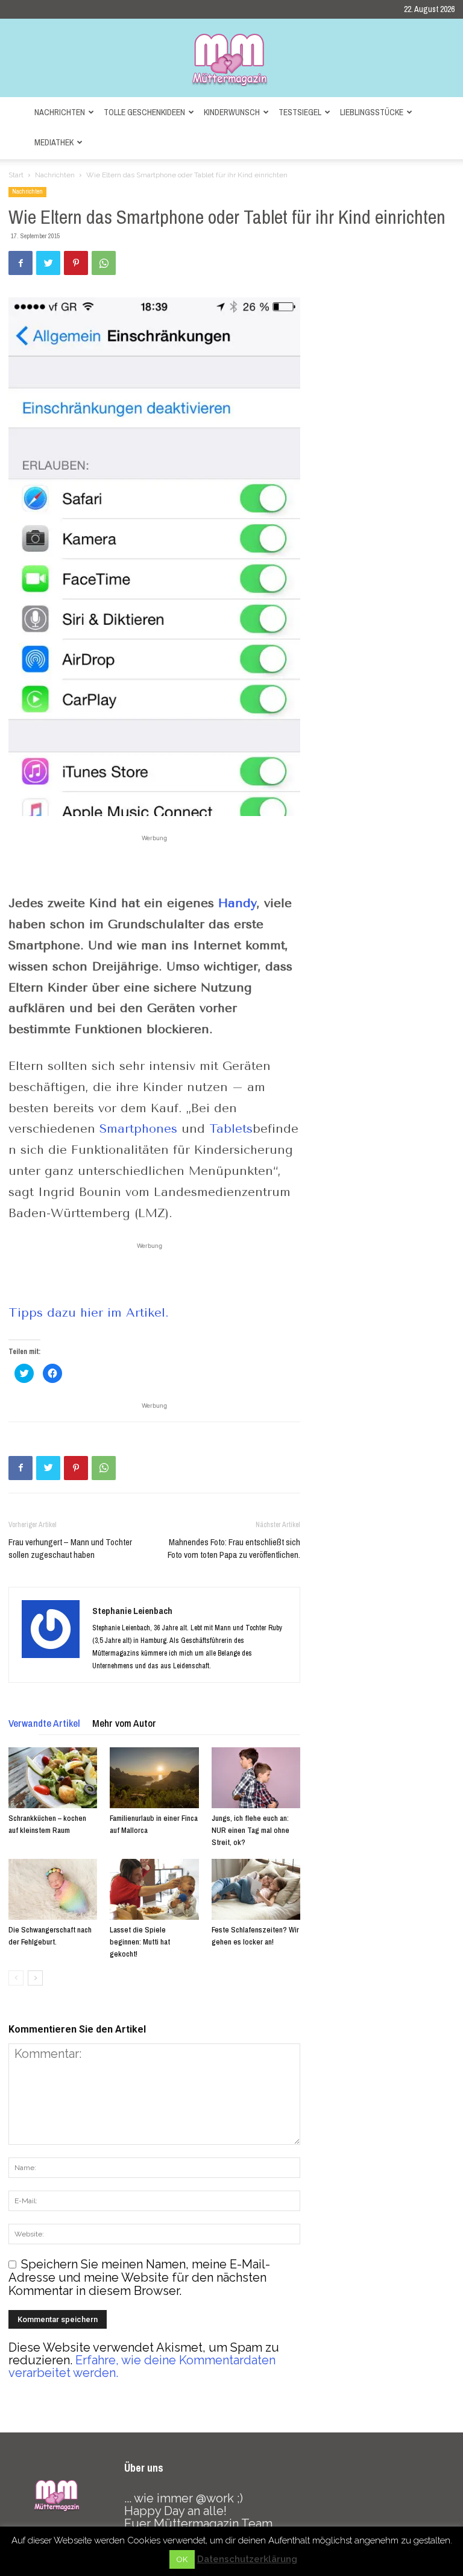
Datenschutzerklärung (247, 2559)
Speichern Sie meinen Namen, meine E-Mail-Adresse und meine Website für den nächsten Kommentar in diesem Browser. (139, 2278)
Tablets (231, 1129)
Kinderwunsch (232, 112)
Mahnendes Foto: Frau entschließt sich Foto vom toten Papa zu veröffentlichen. (234, 1548)
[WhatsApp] (104, 263)
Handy (238, 903)
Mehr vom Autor (124, 1723)
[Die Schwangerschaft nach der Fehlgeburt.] (53, 1889)
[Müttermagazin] (231, 59)
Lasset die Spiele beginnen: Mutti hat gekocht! (140, 1942)
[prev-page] (16, 1978)
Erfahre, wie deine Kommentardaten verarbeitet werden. (142, 2366)
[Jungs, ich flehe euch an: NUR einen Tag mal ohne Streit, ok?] (256, 1778)
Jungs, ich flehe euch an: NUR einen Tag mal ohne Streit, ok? (250, 1830)
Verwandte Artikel (44, 1723)
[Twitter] (48, 263)
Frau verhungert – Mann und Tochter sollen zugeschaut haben (70, 1548)
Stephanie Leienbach (132, 1611)
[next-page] (35, 1978)
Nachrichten (60, 112)
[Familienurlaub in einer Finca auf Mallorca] (154, 1778)
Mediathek (54, 142)
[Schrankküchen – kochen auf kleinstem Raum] (53, 1778)
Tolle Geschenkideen (144, 112)
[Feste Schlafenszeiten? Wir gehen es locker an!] (256, 1889)
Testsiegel (300, 112)
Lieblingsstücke (372, 112)
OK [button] (182, 2559)
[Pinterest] (76, 263)
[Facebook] (20, 263)
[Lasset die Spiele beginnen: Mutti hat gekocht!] (154, 1889)
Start (16, 175)
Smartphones (138, 1129)
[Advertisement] (154, 862)
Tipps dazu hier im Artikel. (91, 1313)
